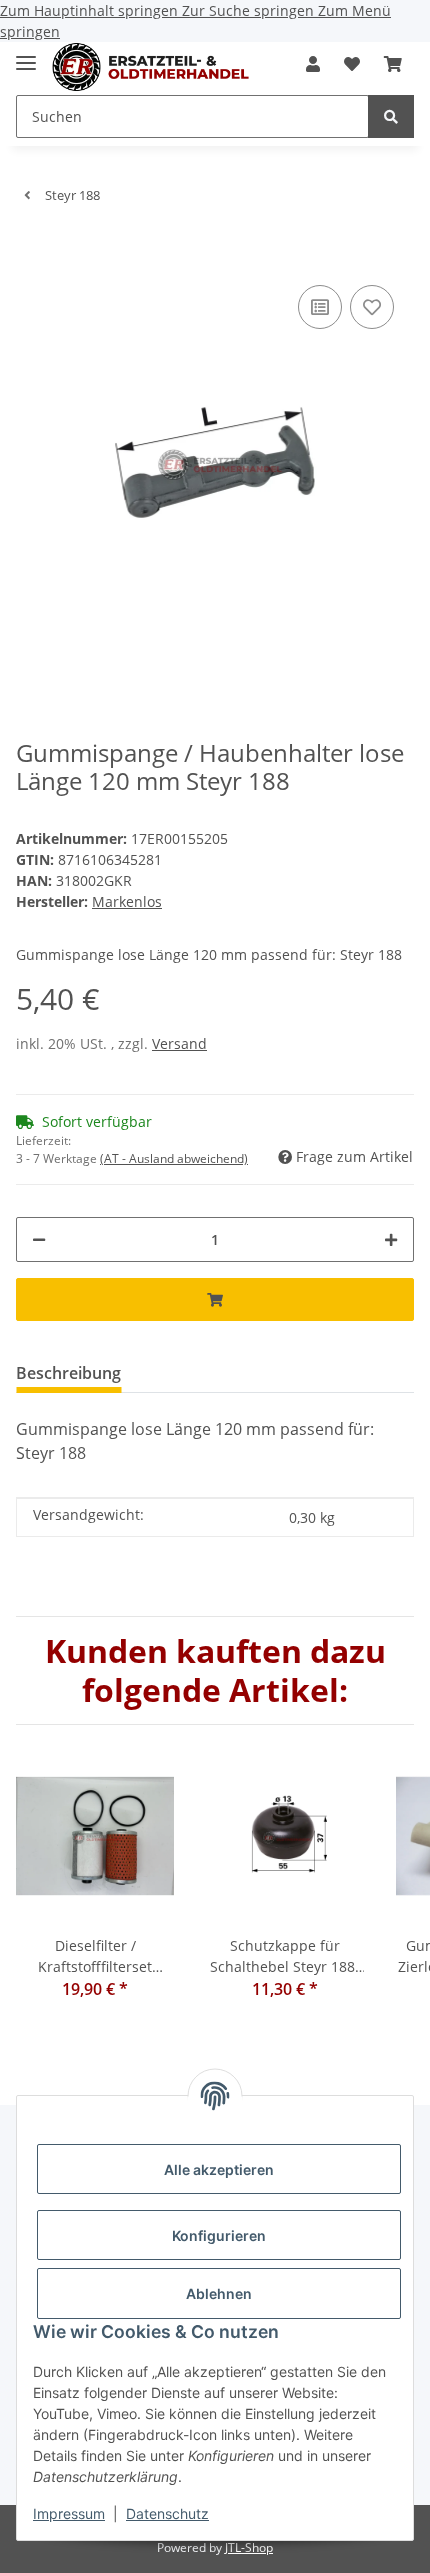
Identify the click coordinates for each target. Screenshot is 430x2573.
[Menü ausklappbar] (26, 54)
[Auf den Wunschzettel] (372, 307)
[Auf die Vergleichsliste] (320, 307)
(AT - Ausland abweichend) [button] (174, 1158)
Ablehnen (219, 2293)
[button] (313, 64)
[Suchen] (391, 116)
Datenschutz (167, 2513)
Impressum (69, 2513)
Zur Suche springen (250, 10)
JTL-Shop (249, 2547)
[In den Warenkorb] (32, 250)
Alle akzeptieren (219, 2169)
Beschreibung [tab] (68, 1373)
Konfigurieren (219, 2235)
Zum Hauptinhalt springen (91, 10)
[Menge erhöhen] (391, 1239)
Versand (179, 1043)
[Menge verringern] (39, 1239)
